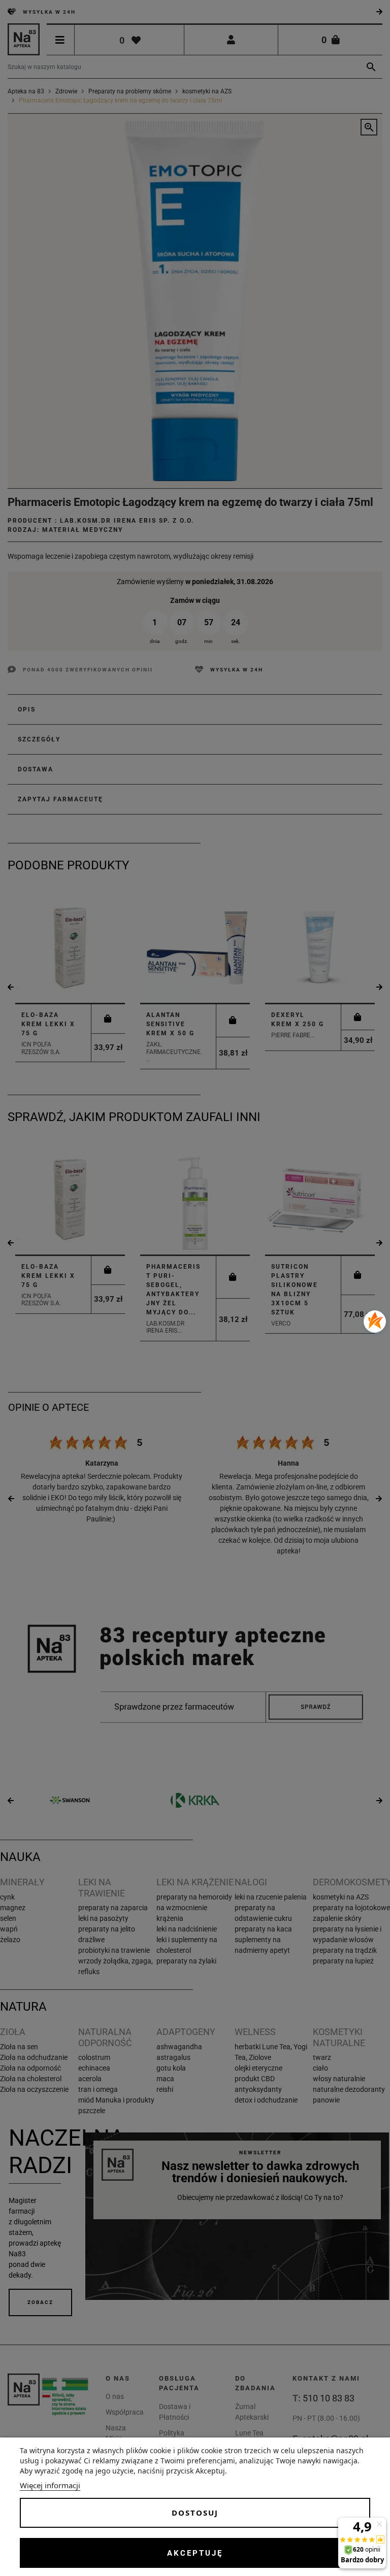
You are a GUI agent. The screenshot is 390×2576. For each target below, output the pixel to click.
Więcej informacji (50, 2485)
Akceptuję (195, 2553)
